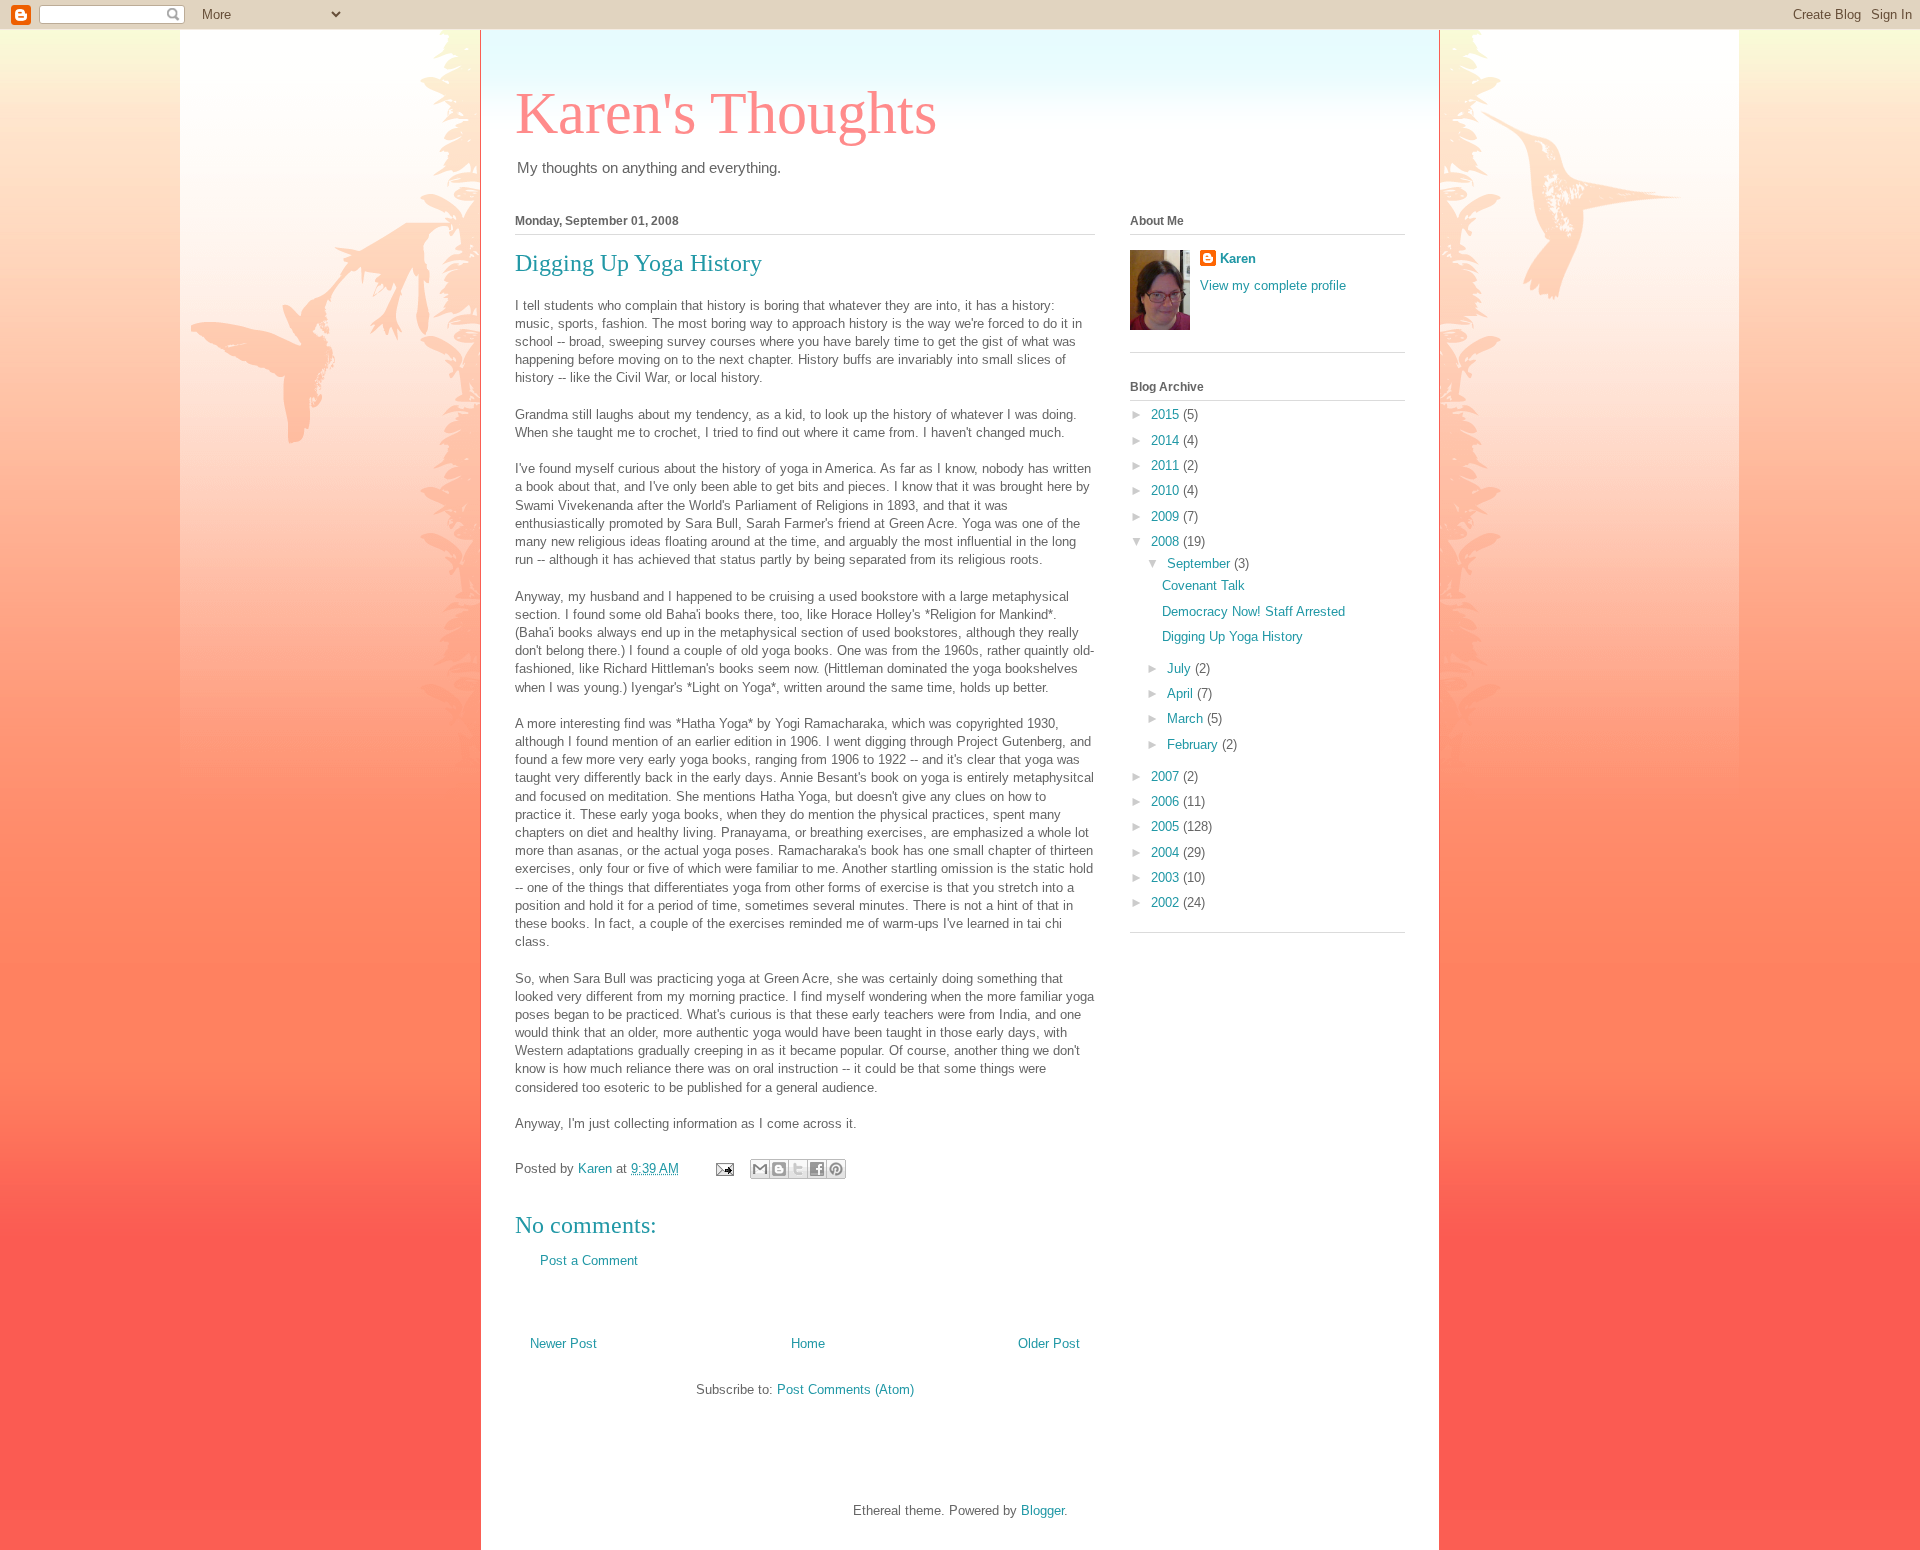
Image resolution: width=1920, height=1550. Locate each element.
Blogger (1042, 1510)
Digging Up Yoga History (1232, 636)
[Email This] (760, 1169)
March (1187, 718)
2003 (1167, 877)
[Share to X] (798, 1169)
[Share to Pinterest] (836, 1169)
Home (808, 1343)
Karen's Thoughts (726, 113)
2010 (1167, 490)
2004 (1167, 852)
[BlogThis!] (779, 1169)
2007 (1167, 776)
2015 (1167, 414)
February (1194, 744)
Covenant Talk (1203, 585)
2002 (1167, 902)
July (1181, 668)
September (1200, 563)
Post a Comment (589, 1260)
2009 (1167, 516)
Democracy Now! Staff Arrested (1253, 611)
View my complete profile (1273, 285)
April (1182, 693)
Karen (1238, 258)
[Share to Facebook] (817, 1169)
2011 (1167, 465)
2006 (1167, 801)
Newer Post (563, 1343)
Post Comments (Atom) (845, 1389)
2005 (1167, 826)
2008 (1167, 541)
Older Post (1049, 1343)
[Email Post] (723, 1168)
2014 (1167, 440)
